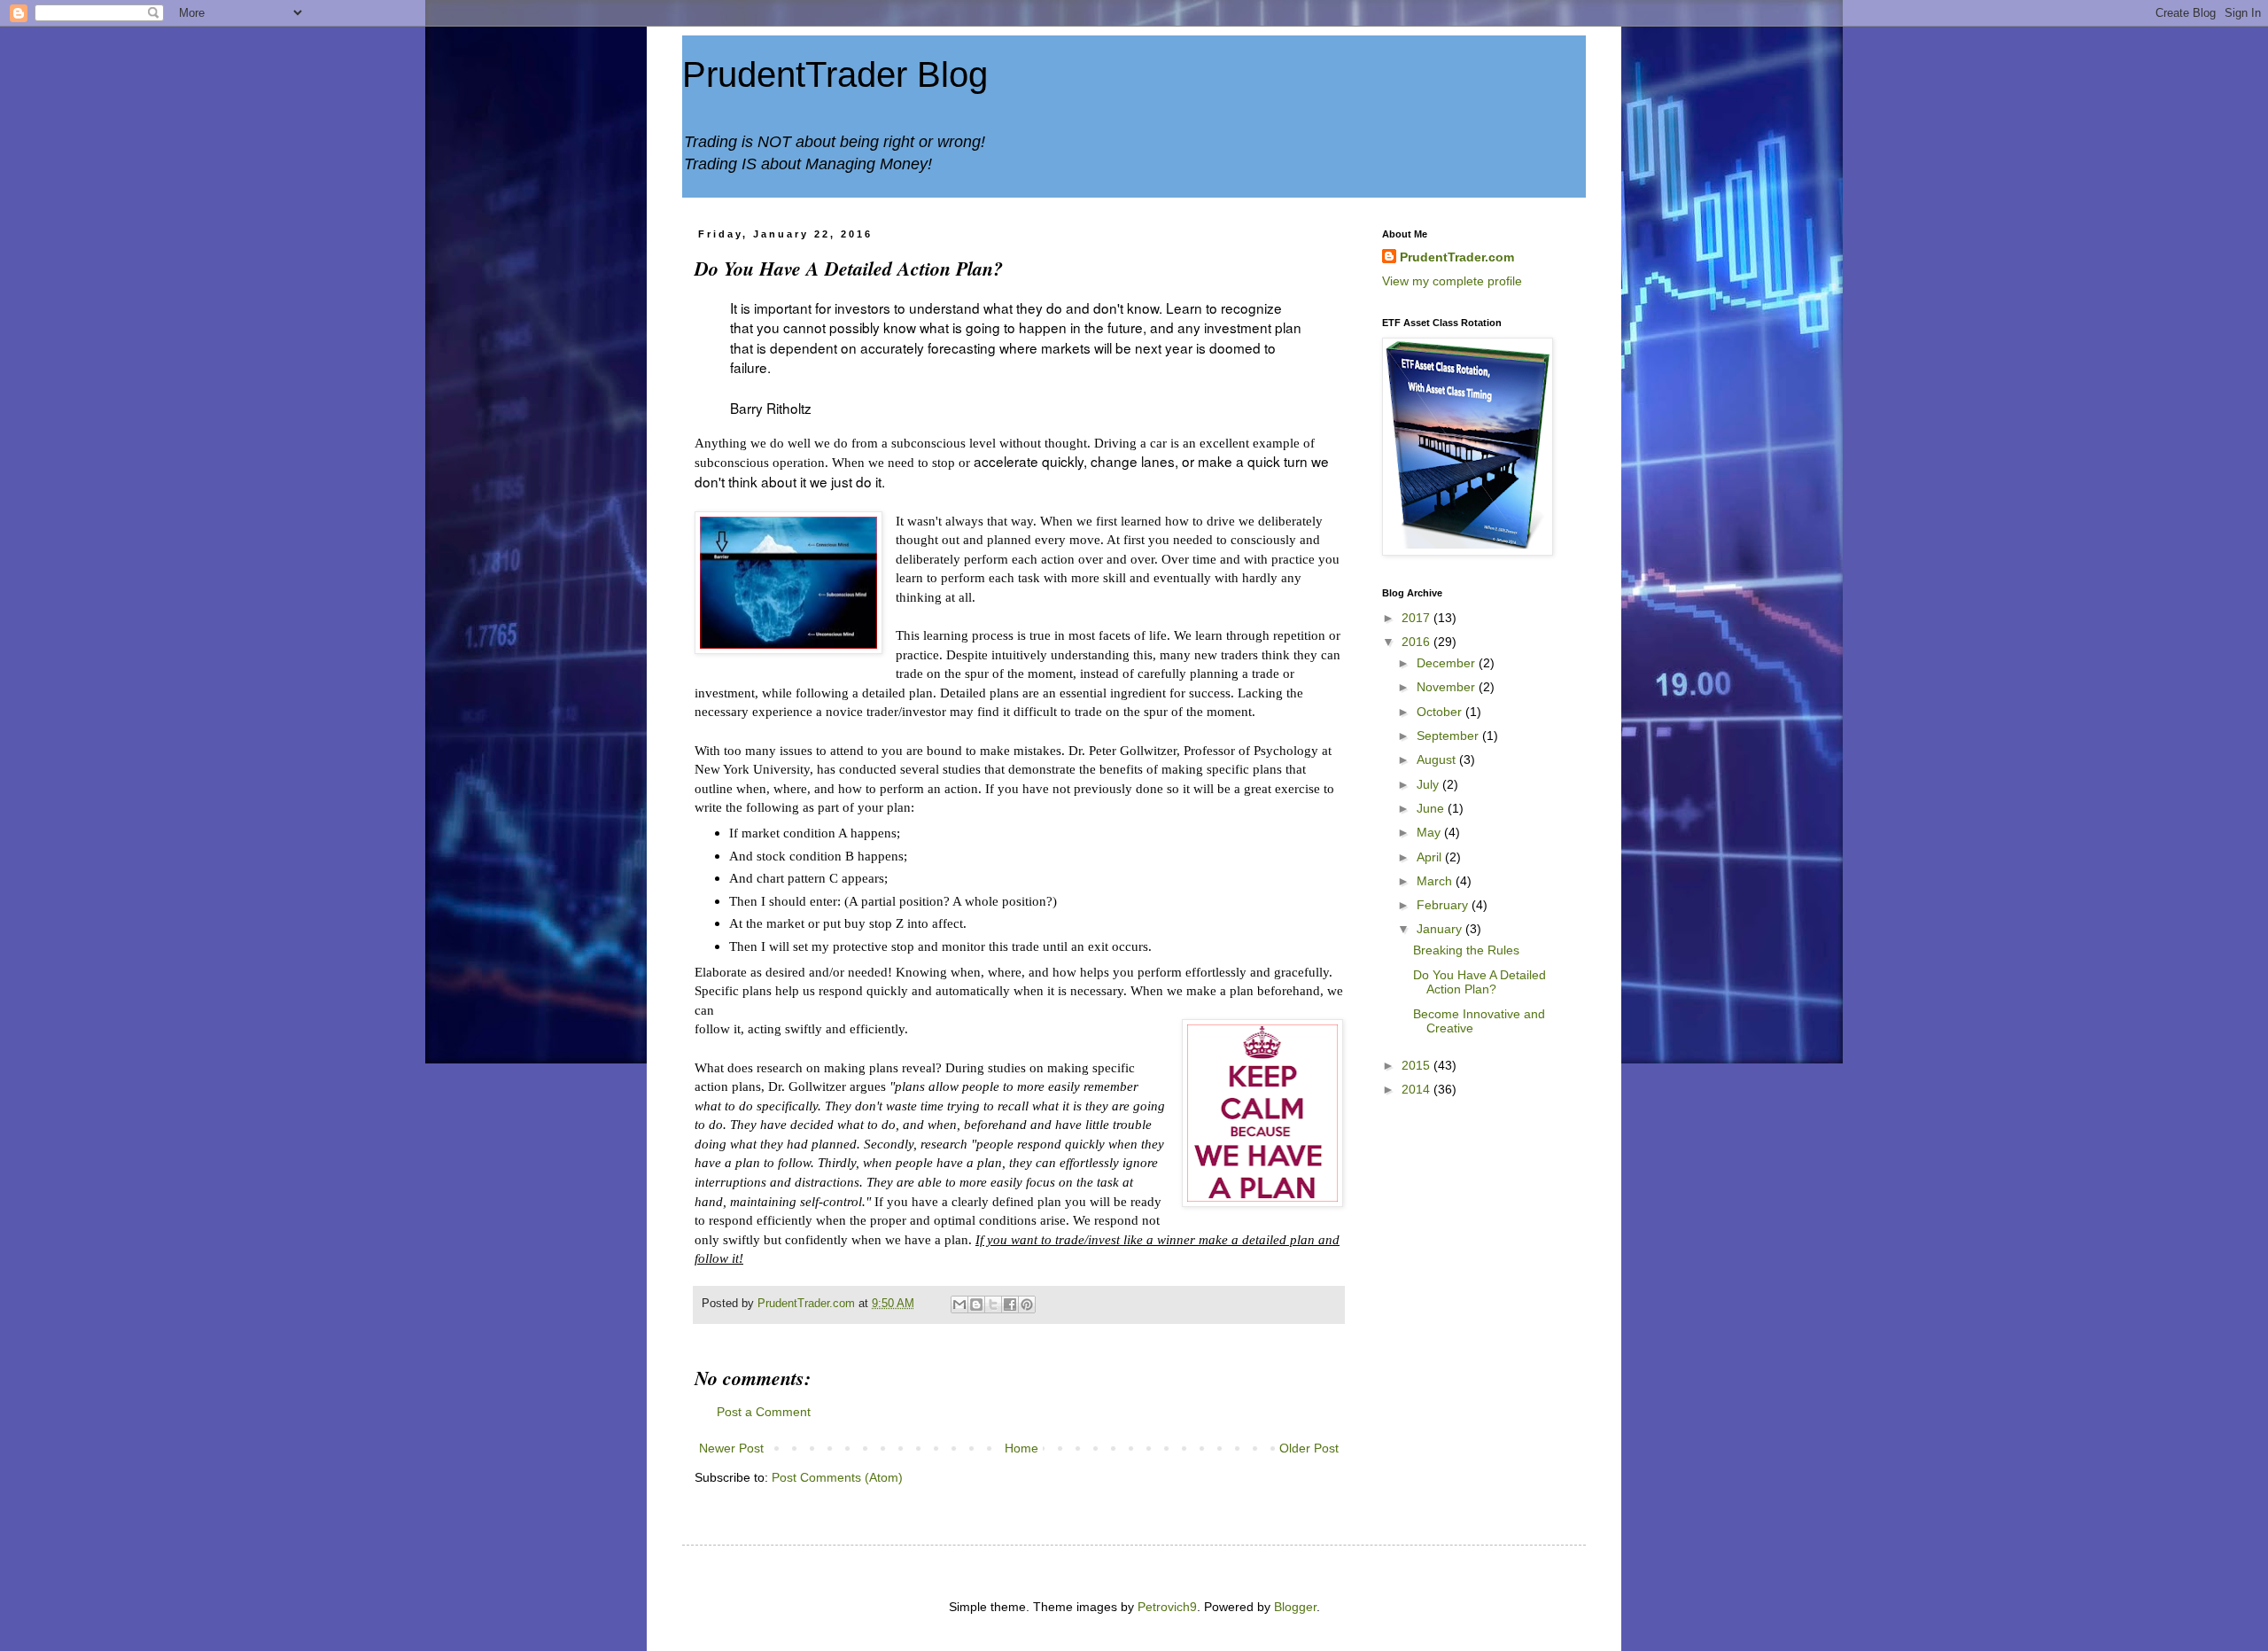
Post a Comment (764, 1412)
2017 (1417, 618)
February (1444, 905)
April (1431, 857)
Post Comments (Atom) (837, 1477)
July (1429, 784)
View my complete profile (1452, 281)
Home (1021, 1448)
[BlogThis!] (976, 1304)
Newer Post (731, 1448)
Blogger (1295, 1607)
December (1448, 663)
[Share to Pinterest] (1027, 1304)
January (1441, 929)
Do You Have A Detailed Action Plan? (1480, 982)
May (1430, 832)
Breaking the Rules (1466, 950)
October (1441, 712)
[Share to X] (993, 1304)
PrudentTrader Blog (835, 74)
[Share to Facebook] (1010, 1304)
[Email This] (959, 1304)
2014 (1417, 1089)
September (1449, 736)
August (1438, 759)
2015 (1417, 1065)
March (1436, 881)
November (1448, 687)
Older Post (1309, 1448)
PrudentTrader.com (1457, 257)
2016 (1417, 642)
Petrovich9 (1167, 1607)
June (1432, 808)
